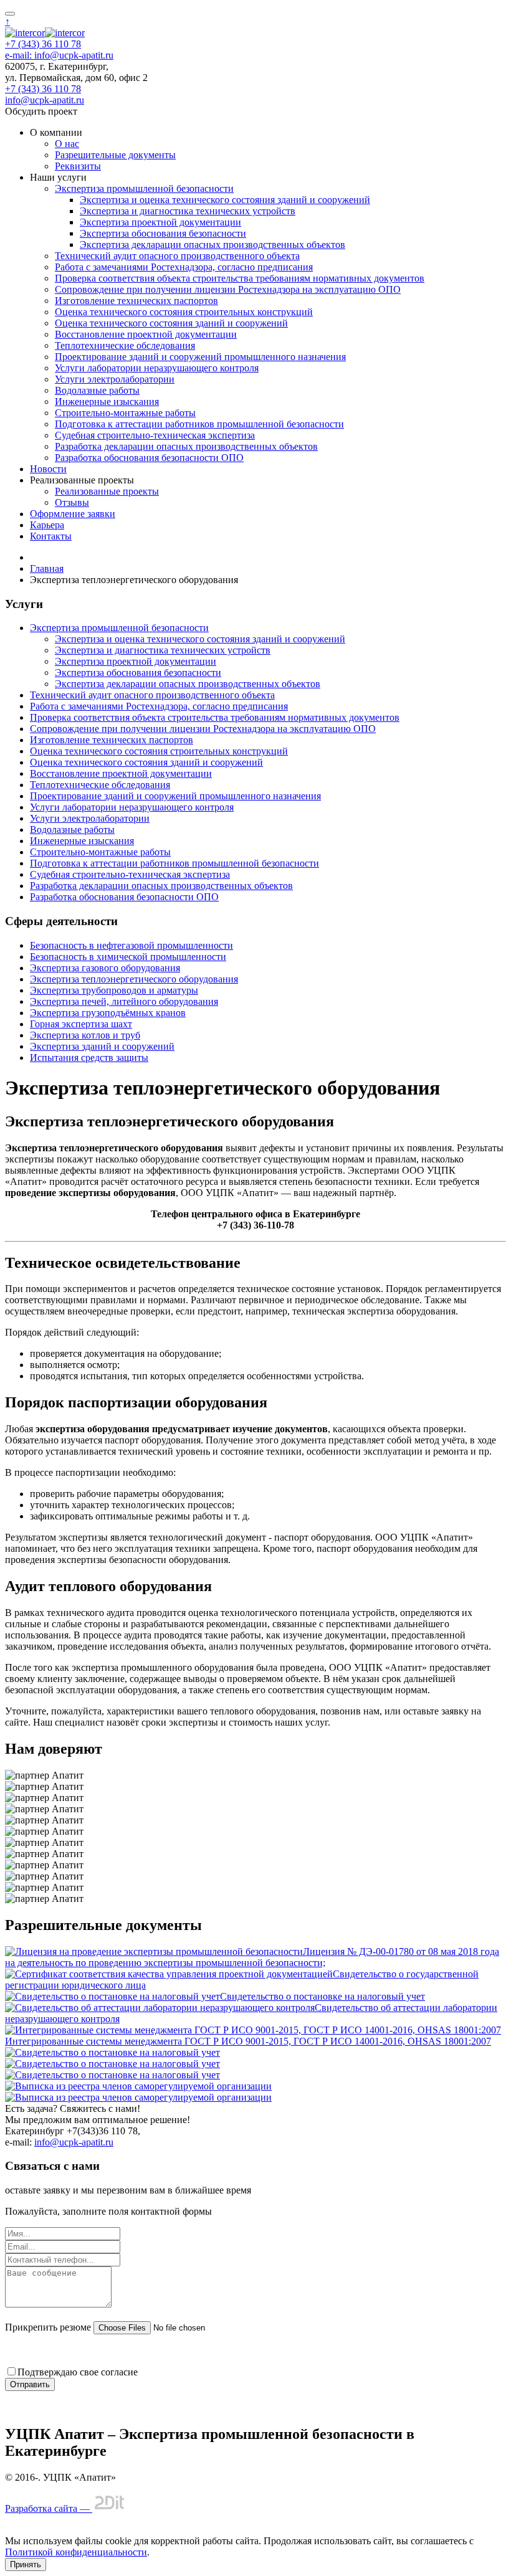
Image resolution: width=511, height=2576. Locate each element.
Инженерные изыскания (107, 402)
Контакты (51, 536)
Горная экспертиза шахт (81, 1024)
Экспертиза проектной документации (160, 222)
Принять (26, 2564)
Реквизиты (78, 166)
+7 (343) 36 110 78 (43, 44)
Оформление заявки (73, 514)
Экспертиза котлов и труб (85, 1035)
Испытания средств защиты (89, 1057)
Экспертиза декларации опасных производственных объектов (213, 245)
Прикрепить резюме (48, 2327)
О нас (67, 144)
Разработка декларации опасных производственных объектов (186, 446)
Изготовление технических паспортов (136, 301)
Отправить (30, 2384)
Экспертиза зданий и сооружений (102, 1046)
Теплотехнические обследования (125, 345)
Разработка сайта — (49, 2508)
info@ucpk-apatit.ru (45, 100)
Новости (48, 469)
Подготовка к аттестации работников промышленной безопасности (199, 424)
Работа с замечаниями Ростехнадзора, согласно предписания (184, 267)
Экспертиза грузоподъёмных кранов (108, 1013)
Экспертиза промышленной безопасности (144, 188)
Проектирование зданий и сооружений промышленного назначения (200, 357)
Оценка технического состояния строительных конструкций (184, 312)
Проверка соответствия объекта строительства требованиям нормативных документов (240, 278)
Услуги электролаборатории (115, 379)
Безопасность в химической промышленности (128, 957)
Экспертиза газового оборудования (105, 968)
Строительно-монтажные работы (125, 413)
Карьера (47, 525)
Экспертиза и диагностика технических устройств (188, 211)
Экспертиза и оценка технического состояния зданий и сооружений (225, 200)
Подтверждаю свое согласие (78, 2372)
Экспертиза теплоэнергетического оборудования (134, 979)
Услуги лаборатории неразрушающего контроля (157, 368)
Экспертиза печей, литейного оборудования (124, 1001)
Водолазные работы (97, 390)
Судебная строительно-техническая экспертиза (155, 435)
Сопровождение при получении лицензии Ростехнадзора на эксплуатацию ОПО (228, 289)
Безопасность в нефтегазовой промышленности (131, 945)
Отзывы (72, 502)
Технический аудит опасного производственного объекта (177, 256)
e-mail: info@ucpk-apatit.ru (59, 55)
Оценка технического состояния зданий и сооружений (171, 323)
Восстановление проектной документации (146, 334)
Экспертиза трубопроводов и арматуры (114, 990)
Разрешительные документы (115, 155)
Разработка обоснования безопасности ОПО (149, 458)
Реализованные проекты (107, 491)
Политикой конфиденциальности (76, 2552)
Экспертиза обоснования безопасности (163, 233)
